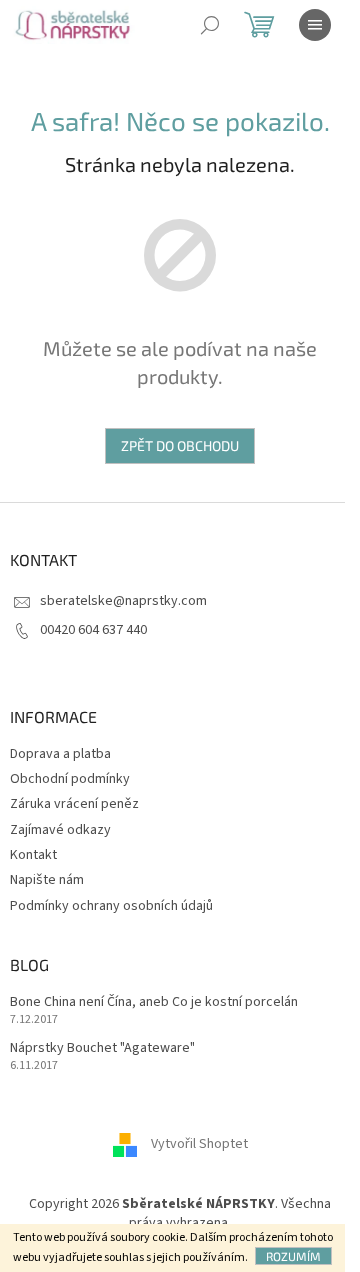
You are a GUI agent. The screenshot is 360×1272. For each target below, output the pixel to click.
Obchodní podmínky (70, 779)
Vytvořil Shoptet (199, 1144)
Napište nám (47, 880)
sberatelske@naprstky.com (123, 601)
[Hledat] (210, 25)
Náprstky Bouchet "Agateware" (102, 1048)
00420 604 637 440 (93, 630)
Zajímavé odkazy (60, 830)
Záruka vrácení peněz (74, 804)
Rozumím (293, 1256)
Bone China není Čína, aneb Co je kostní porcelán (154, 1002)
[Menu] (315, 25)
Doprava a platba (60, 754)
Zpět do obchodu (180, 445)
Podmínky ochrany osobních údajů (111, 906)
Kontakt (33, 855)
